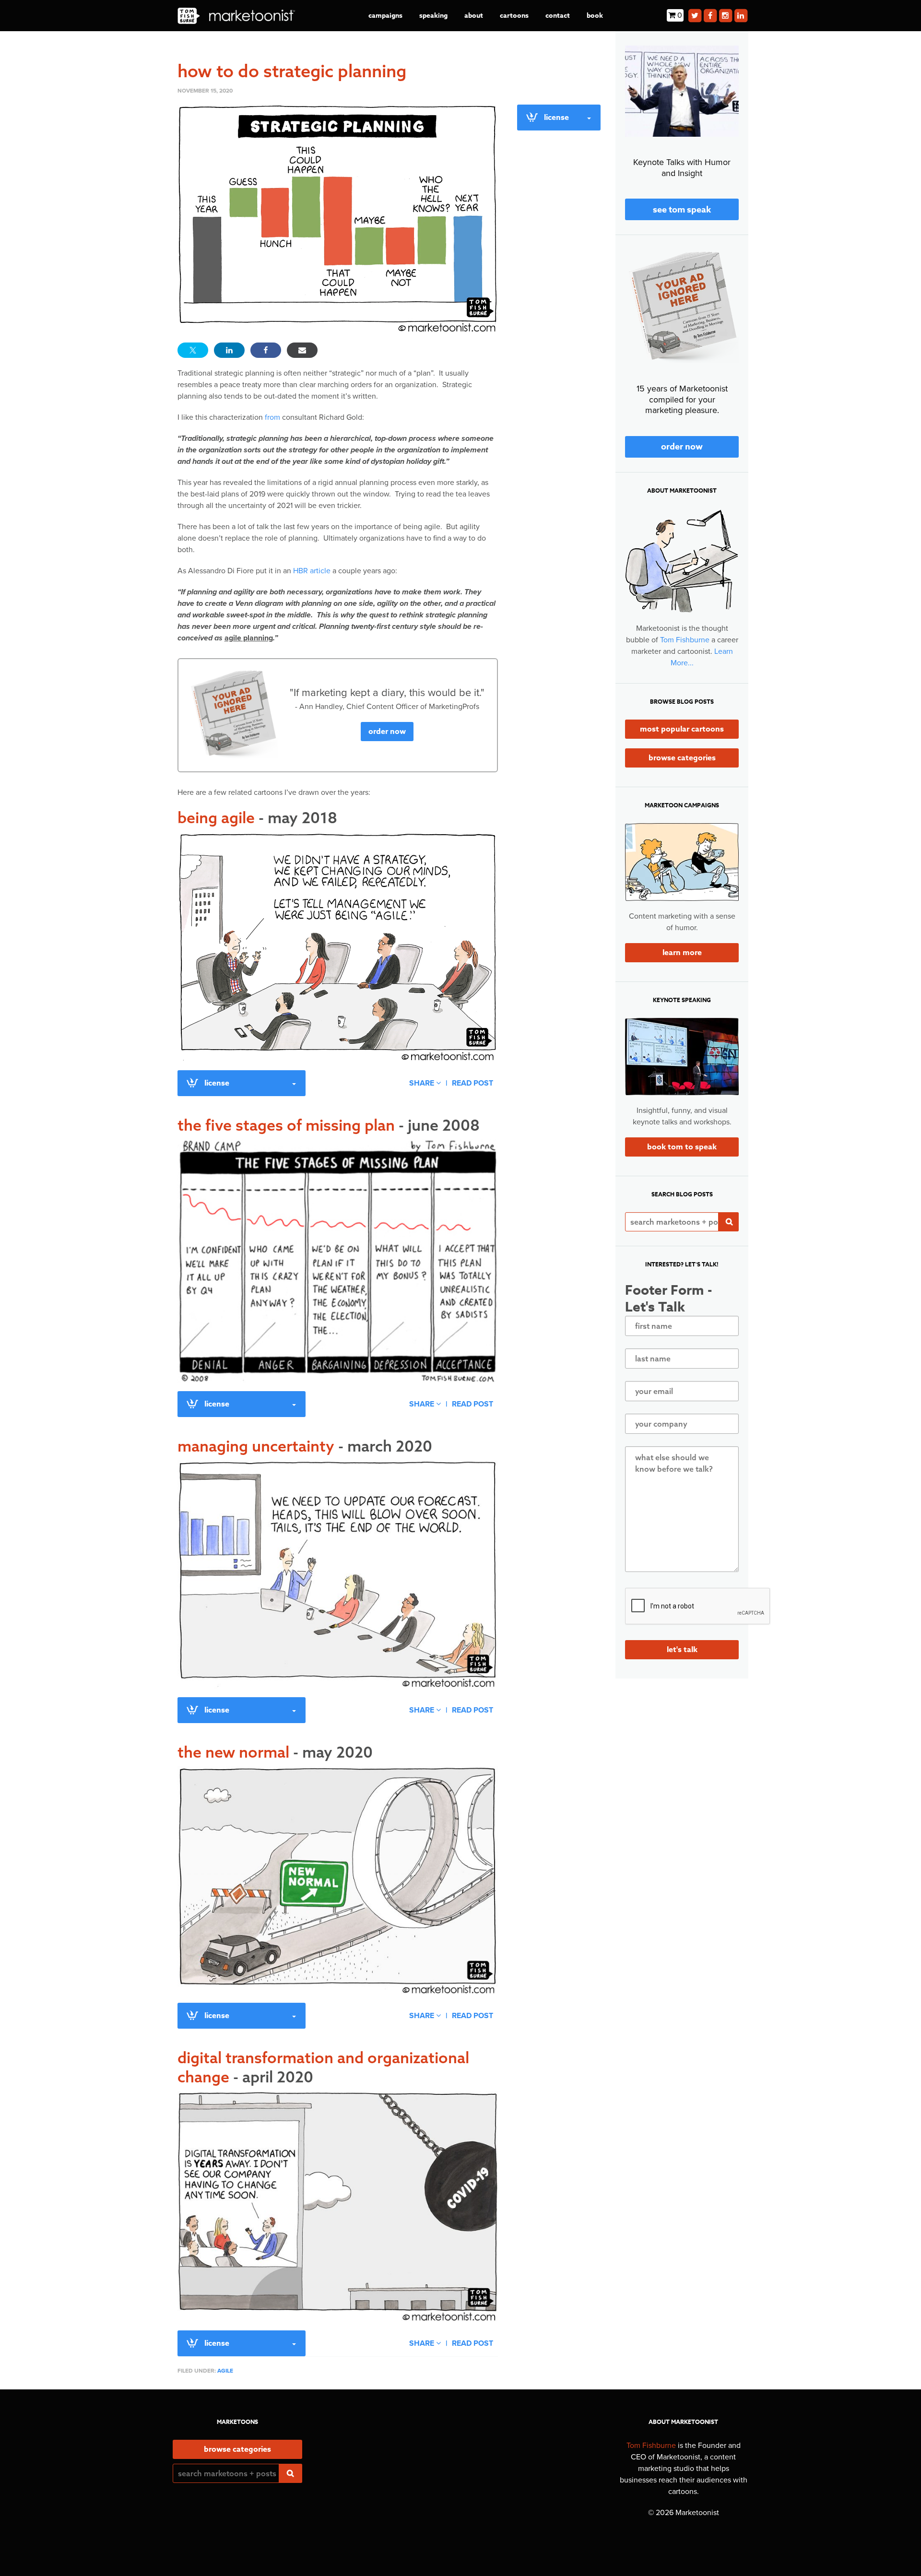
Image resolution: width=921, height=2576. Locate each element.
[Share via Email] (302, 350)
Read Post (472, 1083)
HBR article (312, 571)
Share (423, 1083)
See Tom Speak (682, 210)
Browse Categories (682, 758)
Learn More (682, 953)
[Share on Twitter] (193, 350)
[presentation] (698, 1607)
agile (225, 2371)
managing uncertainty (305, 1446)
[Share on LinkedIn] (229, 350)
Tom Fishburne (685, 640)
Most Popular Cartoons (682, 729)
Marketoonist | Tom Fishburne (236, 16)
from (272, 417)
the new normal (275, 1752)
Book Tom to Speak (682, 1147)
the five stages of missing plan (329, 1125)
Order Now (387, 732)
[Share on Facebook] (266, 350)
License (217, 1083)
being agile (257, 817)
